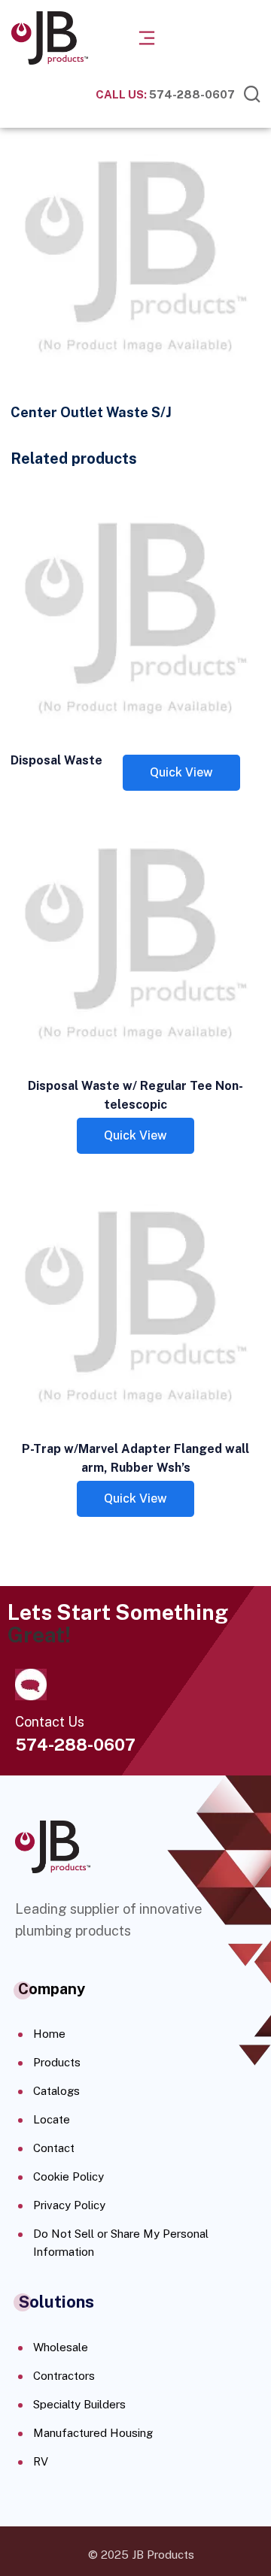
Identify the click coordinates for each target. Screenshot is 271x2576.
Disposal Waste (56, 760)
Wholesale (61, 2347)
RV (41, 2461)
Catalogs (56, 2091)
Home (49, 2034)
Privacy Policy (69, 2205)
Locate (52, 2119)
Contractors (64, 2376)
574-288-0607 (165, 94)
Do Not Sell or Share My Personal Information (121, 2243)
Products (57, 2062)
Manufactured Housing (93, 2433)
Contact (54, 2148)
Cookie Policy (69, 2176)
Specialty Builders (79, 2404)
